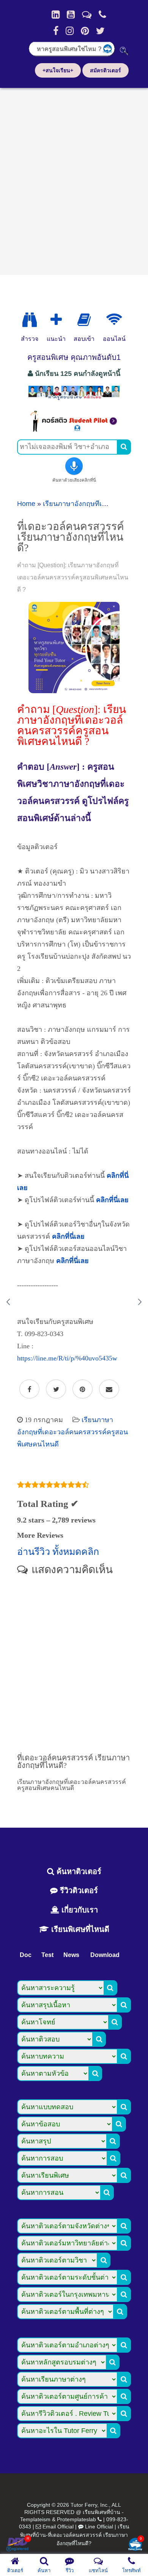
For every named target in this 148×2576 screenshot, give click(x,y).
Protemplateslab (76, 2519)
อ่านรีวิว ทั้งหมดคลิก (58, 1552)
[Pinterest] (85, 31)
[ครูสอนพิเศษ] (74, 399)
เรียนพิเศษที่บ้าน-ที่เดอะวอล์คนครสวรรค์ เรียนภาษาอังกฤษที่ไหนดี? (75, 2535)
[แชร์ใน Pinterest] (83, 1389)
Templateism (35, 2519)
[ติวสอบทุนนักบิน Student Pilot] (74, 430)
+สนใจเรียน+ (58, 70)
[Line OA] (87, 14)
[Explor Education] (30, 320)
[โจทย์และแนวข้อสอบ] (135, 2545)
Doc (26, 1955)
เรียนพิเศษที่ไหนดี (79, 1929)
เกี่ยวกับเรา (79, 1910)
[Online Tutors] (114, 320)
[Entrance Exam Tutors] (84, 320)
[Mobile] (102, 14)
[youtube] (71, 14)
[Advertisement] (74, 179)
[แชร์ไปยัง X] (56, 1389)
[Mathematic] (56, 320)
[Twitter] (100, 31)
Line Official (99, 2527)
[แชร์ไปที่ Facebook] (29, 1389)
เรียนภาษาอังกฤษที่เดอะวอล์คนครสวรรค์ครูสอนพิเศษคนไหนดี (72, 1432)
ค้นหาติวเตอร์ (78, 1871)
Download (105, 1955)
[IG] (70, 31)
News (71, 1955)
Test (47, 1955)
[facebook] (56, 31)
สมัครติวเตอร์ (105, 70)
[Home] (56, 14)
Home (26, 504)
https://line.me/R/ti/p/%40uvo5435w (67, 1358)
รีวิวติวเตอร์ (78, 1890)
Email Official (58, 2527)
